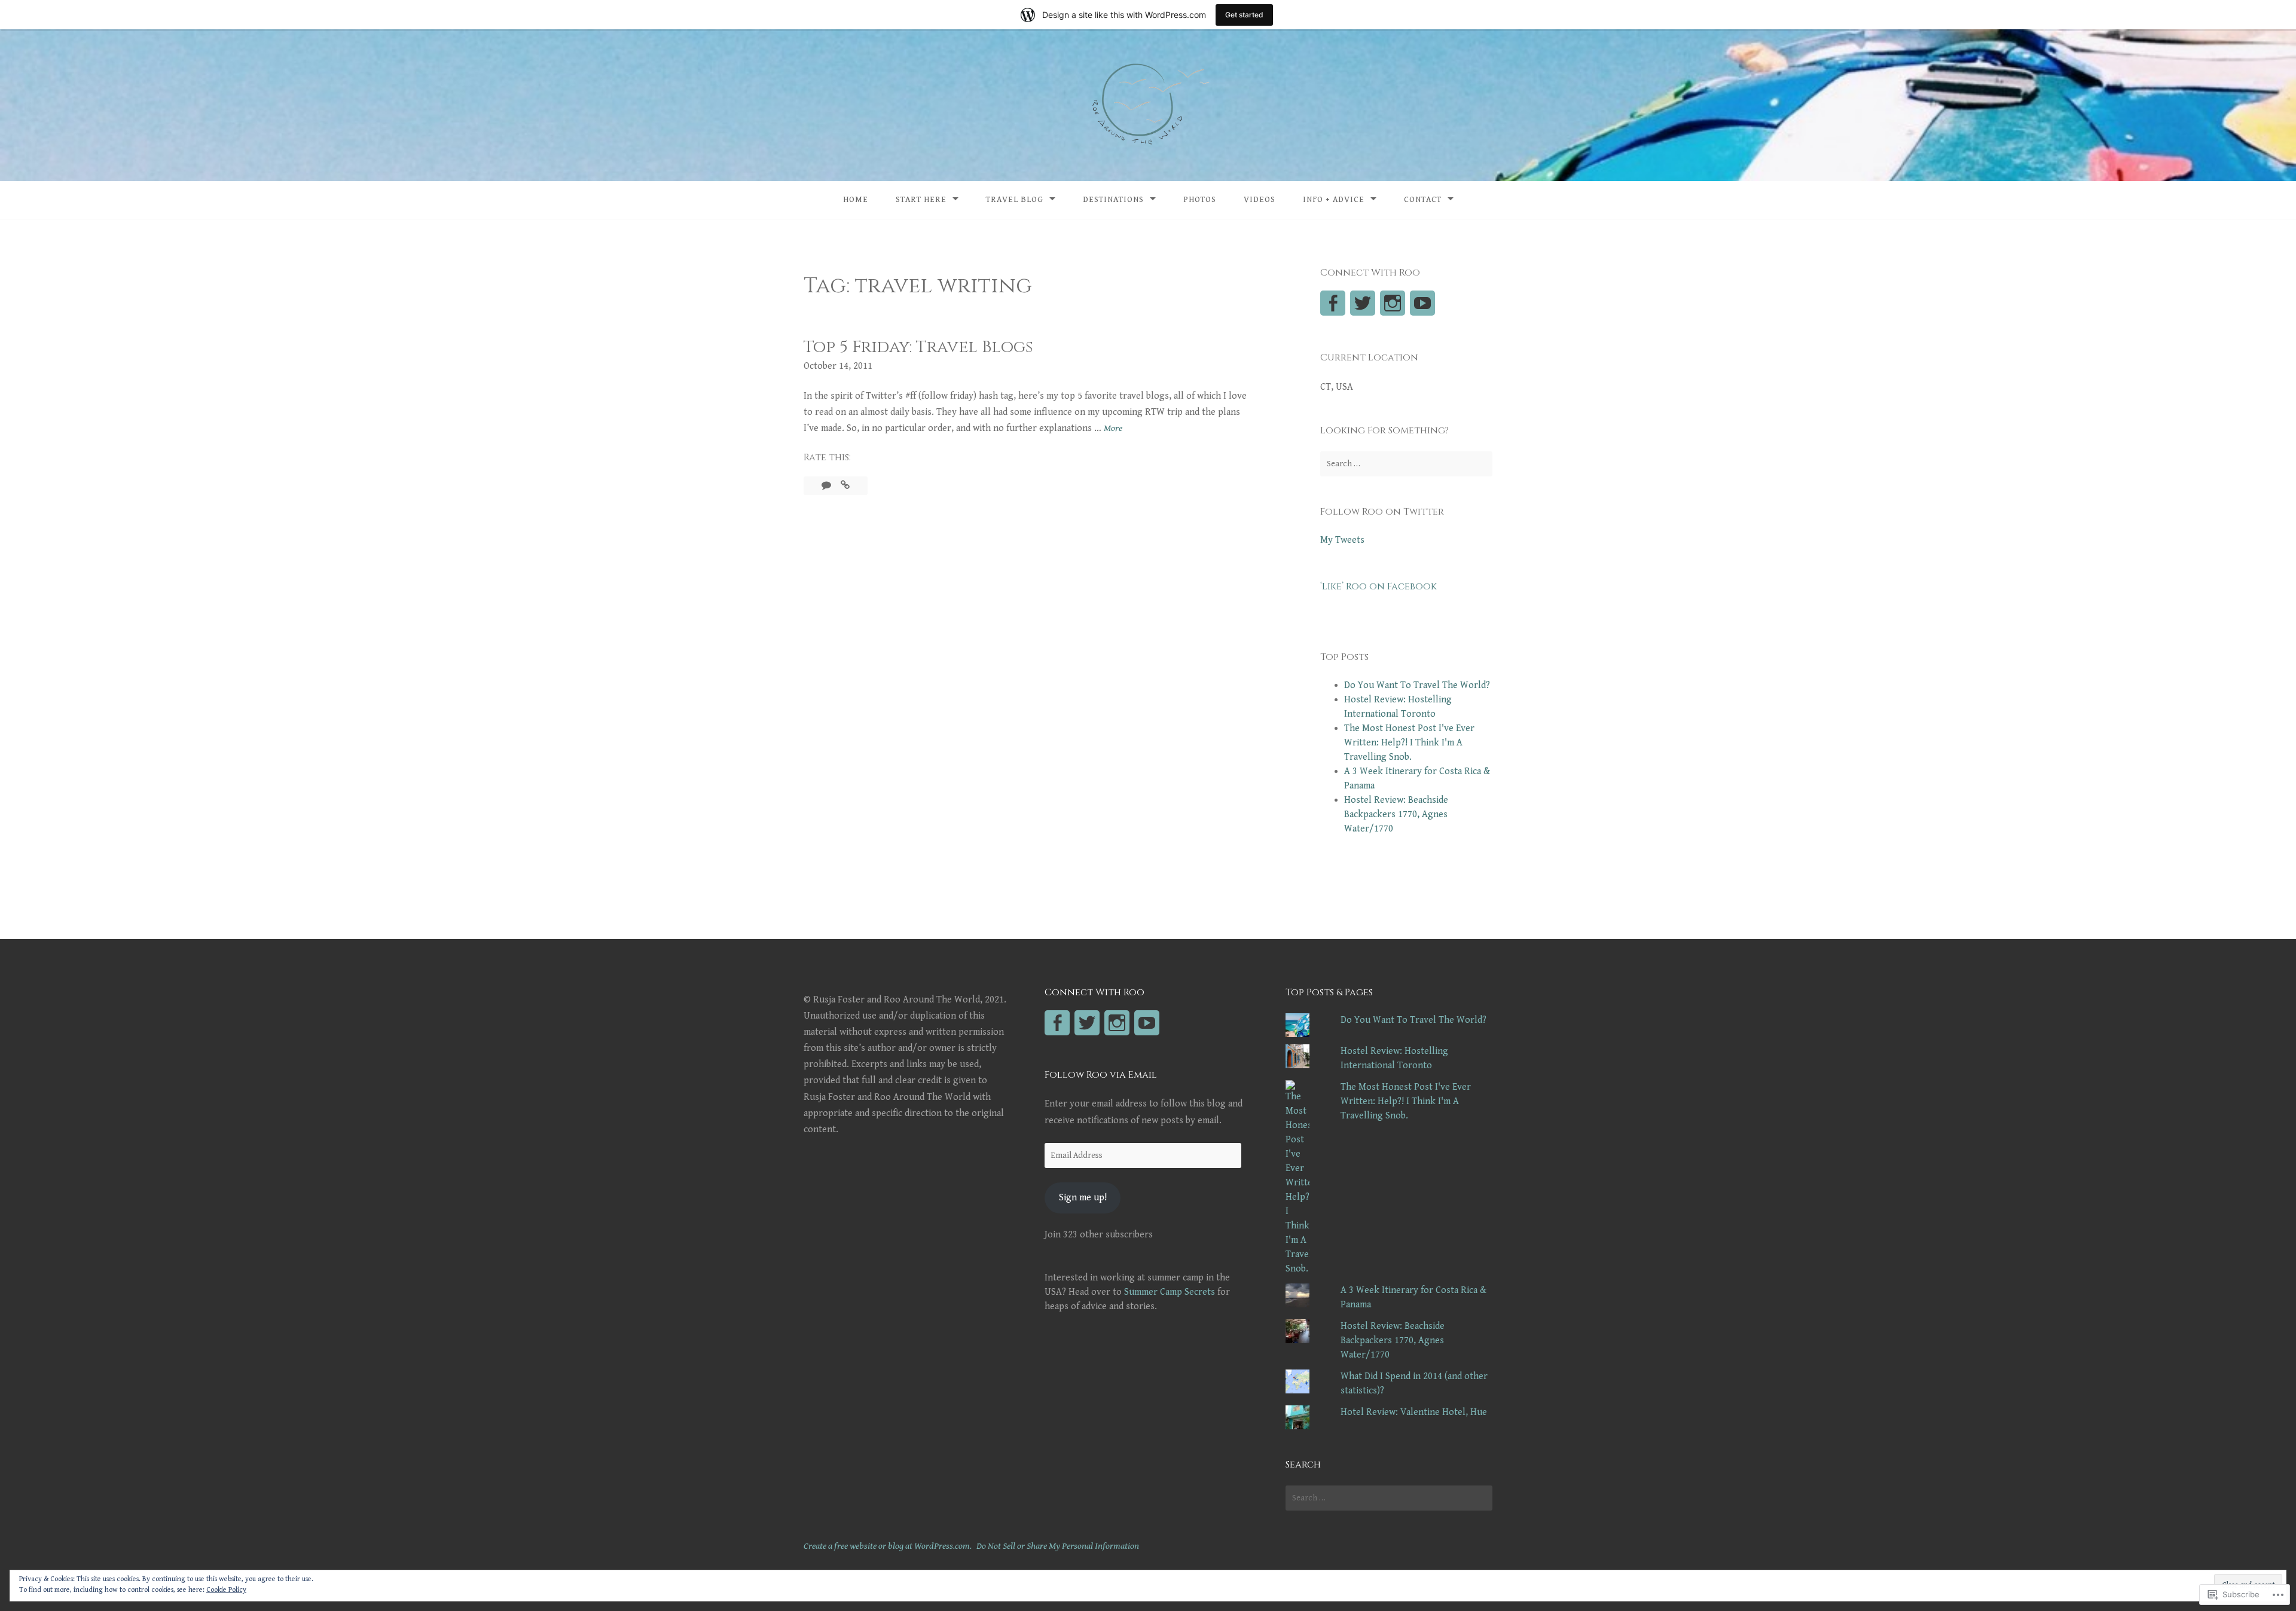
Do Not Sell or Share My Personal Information (1058, 1546)
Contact (1423, 200)
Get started (1244, 15)
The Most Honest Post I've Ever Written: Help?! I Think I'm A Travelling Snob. (1409, 743)
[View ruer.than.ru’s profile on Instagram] (1393, 303)
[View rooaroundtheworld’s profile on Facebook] (1333, 303)
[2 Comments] (828, 486)
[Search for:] (1406, 464)
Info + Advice (1334, 200)
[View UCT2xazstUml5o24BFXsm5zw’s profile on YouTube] (1422, 303)
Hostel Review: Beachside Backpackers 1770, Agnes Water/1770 (1396, 814)
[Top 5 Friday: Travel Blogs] (845, 486)
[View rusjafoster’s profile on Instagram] (1117, 1023)
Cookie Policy (226, 1590)
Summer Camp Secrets (1170, 1292)
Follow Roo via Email (1101, 1075)
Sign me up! (1083, 1198)
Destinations (1113, 200)
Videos (1260, 200)
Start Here (921, 200)
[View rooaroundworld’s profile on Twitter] (1363, 303)
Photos (1200, 200)
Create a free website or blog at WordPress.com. (888, 1546)
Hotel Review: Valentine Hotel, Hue (1414, 1412)
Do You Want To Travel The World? (1417, 685)
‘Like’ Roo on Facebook (1378, 586)
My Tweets (1342, 540)
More (1113, 429)
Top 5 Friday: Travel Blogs (918, 347)
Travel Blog (1015, 200)
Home (856, 200)
